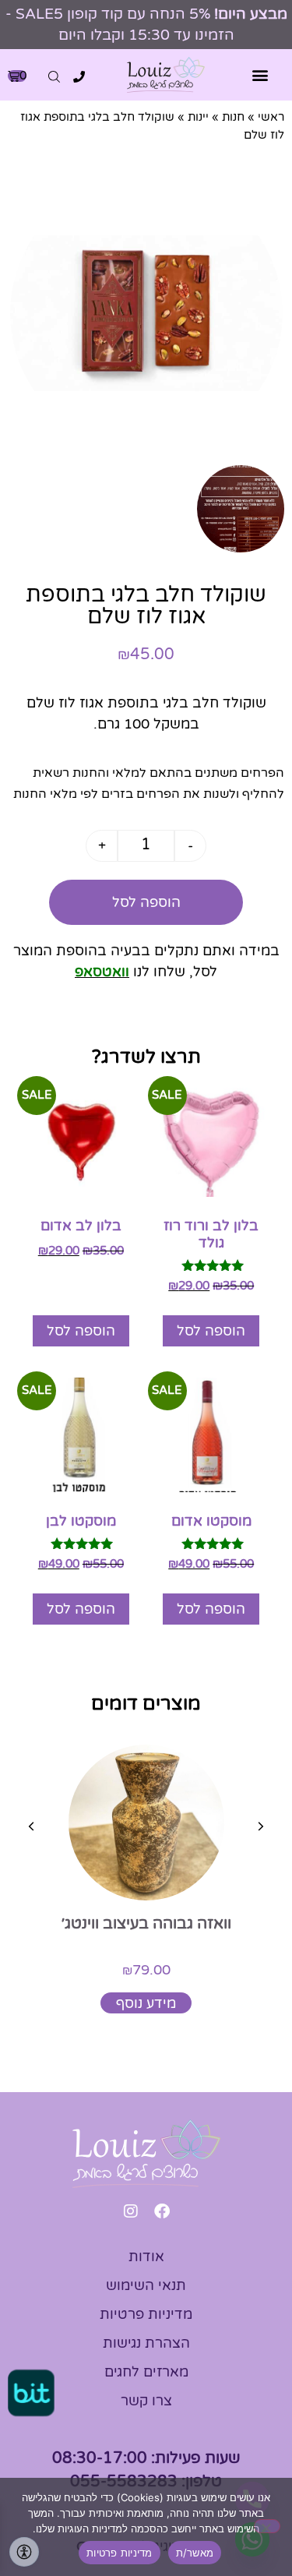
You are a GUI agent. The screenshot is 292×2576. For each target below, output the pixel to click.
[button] (260, 75)
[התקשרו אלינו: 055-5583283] (79, 77)
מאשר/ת (195, 2553)
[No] (267, 2526)
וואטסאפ (102, 972)
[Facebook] (162, 2211)
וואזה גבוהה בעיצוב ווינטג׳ (146, 1924)
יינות (198, 117)
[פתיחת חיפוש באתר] (54, 77)
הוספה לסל (146, 902)
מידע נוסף (146, 2003)
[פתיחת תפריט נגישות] (24, 2552)
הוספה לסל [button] (211, 1331)
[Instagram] (131, 2211)
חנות (233, 117)
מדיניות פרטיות (120, 2553)
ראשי (271, 117)
